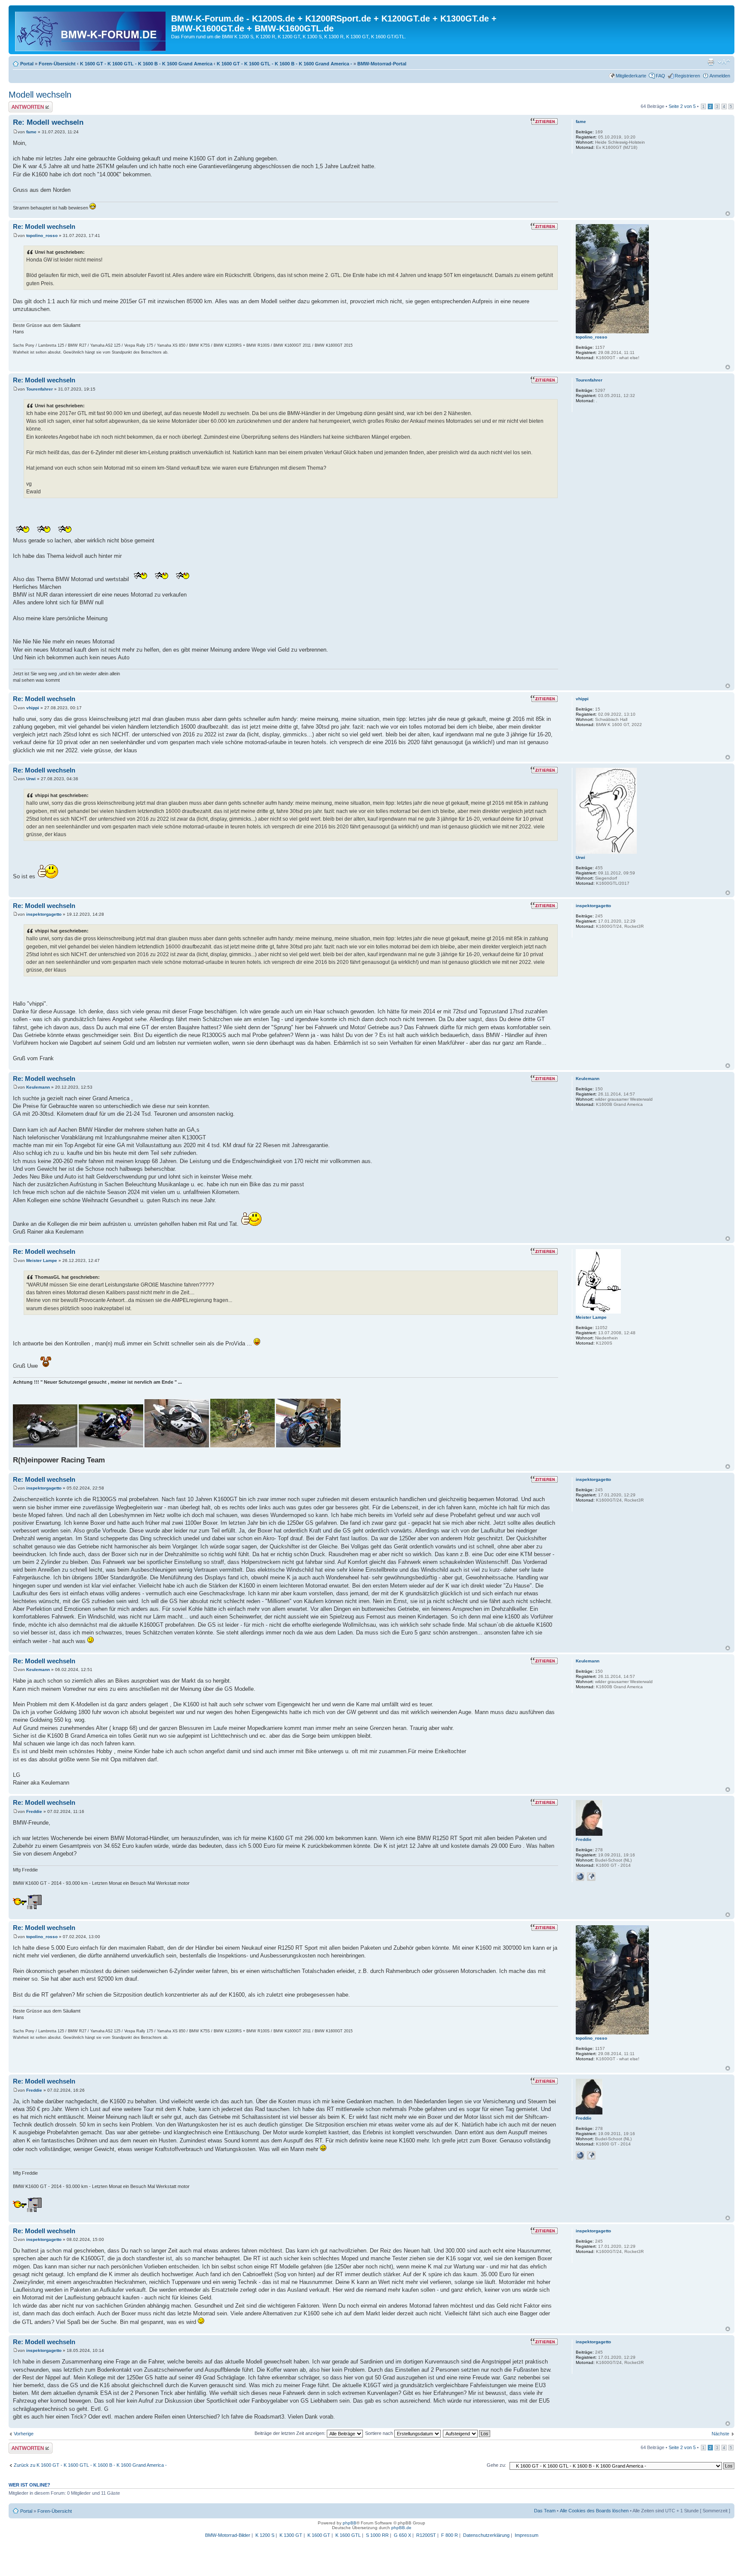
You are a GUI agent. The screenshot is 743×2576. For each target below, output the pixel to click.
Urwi (31, 779)
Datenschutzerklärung (486, 2535)
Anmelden (720, 76)
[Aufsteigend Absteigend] (467, 2433)
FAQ (660, 76)
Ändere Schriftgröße (724, 62)
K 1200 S (265, 2535)
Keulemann (38, 1087)
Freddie (34, 1811)
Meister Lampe (42, 1260)
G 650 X (402, 2535)
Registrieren (687, 76)
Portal (27, 64)
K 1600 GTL (348, 2535)
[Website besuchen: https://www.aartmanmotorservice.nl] (580, 1877)
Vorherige (24, 2434)
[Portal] (91, 30)
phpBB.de (401, 2528)
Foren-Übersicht (57, 64)
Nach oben (728, 214)
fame (31, 132)
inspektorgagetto (44, 914)
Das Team (545, 2511)
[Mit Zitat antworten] (544, 121)
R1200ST (426, 2535)
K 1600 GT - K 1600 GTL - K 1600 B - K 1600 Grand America (146, 64)
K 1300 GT (291, 2535)
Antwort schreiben (28, 104)
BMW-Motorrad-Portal (382, 64)
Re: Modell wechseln (48, 122)
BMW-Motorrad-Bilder (228, 2535)
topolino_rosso (42, 235)
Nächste (720, 2434)
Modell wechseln (40, 95)
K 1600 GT (319, 2535)
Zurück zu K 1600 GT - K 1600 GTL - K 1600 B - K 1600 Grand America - (90, 2465)
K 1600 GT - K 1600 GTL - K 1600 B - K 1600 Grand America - (284, 64)
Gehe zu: (496, 2465)
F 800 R (450, 2535)
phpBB (350, 2523)
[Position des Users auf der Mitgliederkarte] (591, 1877)
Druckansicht (711, 62)
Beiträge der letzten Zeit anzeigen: (291, 2433)
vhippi (33, 708)
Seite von (682, 106)
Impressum (527, 2535)
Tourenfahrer (40, 389)
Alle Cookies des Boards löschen (594, 2511)
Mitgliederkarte (631, 76)
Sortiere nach (380, 2433)
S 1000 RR (377, 2535)
